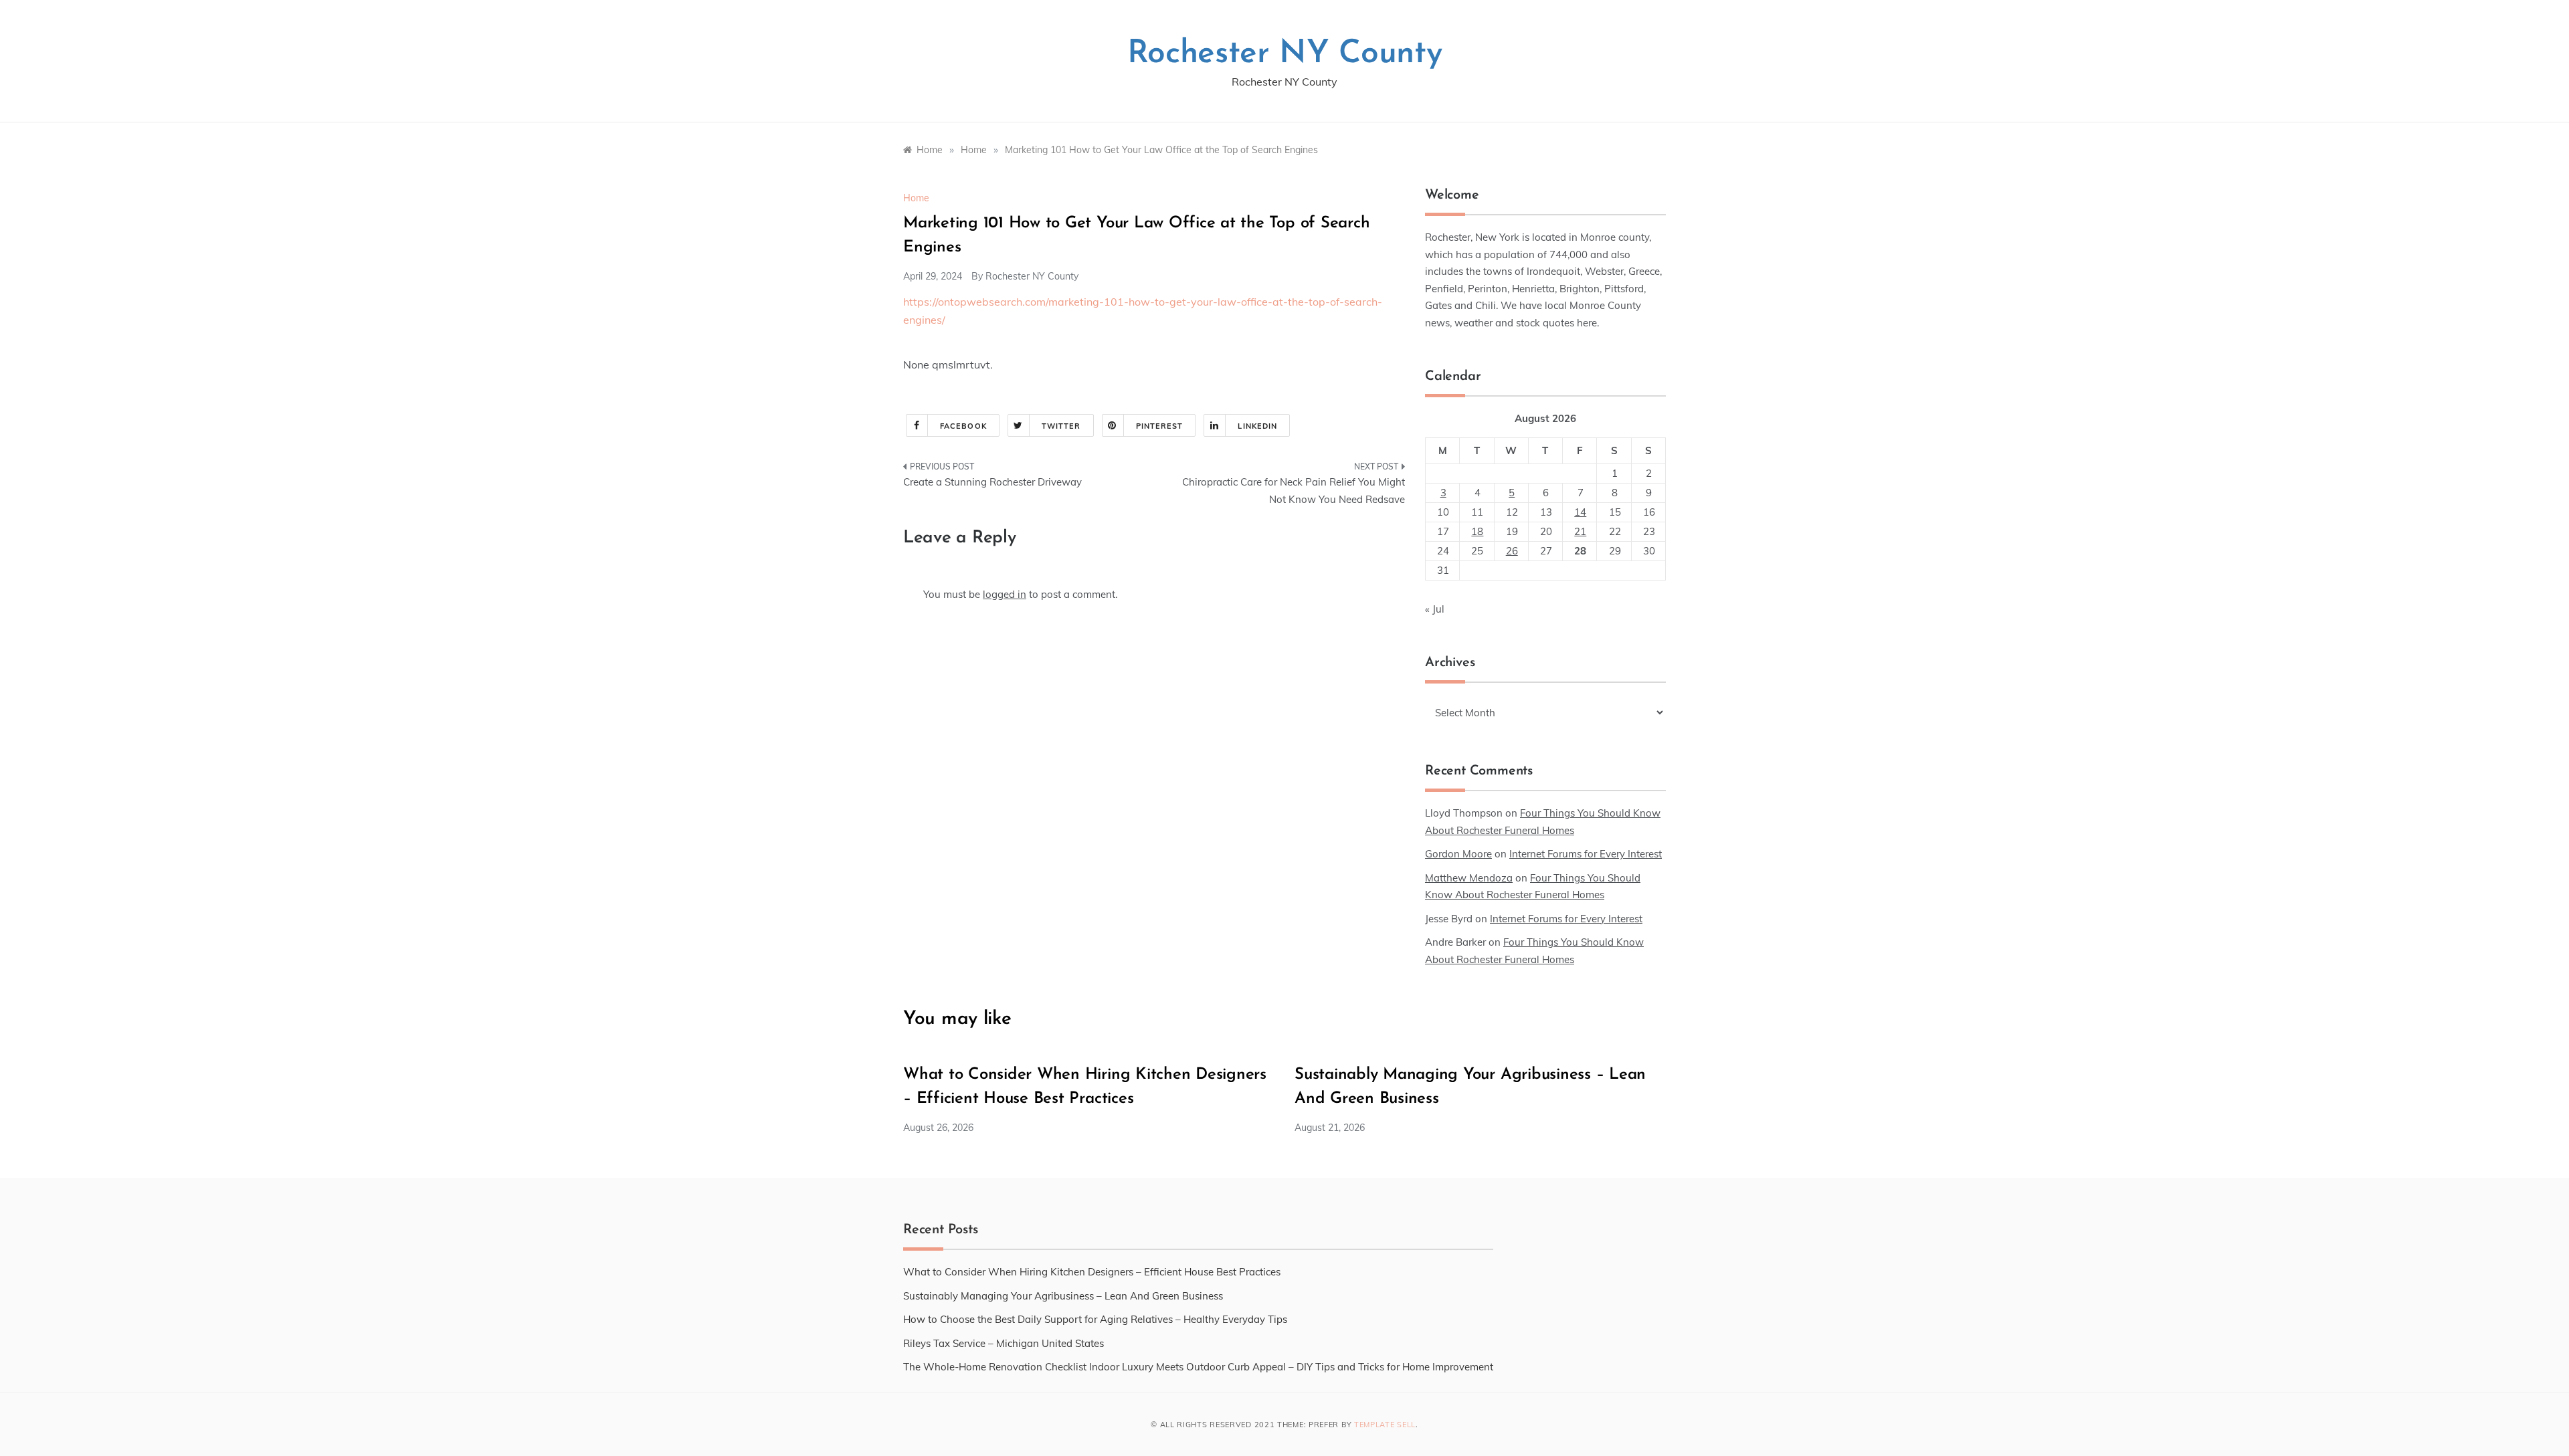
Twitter (1061, 426)
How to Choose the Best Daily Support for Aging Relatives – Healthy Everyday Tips (1095, 1319)
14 (1580, 512)
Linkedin (1257, 426)
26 (1512, 551)
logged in (1005, 594)
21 (1580, 531)
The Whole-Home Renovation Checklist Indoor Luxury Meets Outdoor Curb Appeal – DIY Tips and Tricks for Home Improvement (1198, 1367)
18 (1477, 531)
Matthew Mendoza (1469, 878)
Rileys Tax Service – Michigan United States (1004, 1343)
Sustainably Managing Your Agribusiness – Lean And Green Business (1063, 1296)
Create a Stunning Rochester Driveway (992, 482)
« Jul (1435, 609)
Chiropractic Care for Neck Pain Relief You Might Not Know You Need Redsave (1294, 491)
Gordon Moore (1458, 854)
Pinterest (1160, 426)
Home (916, 198)
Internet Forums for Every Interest (1586, 854)
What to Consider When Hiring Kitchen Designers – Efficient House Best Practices (1092, 1272)
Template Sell (1385, 1425)
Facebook (963, 426)
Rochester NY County (1285, 54)
